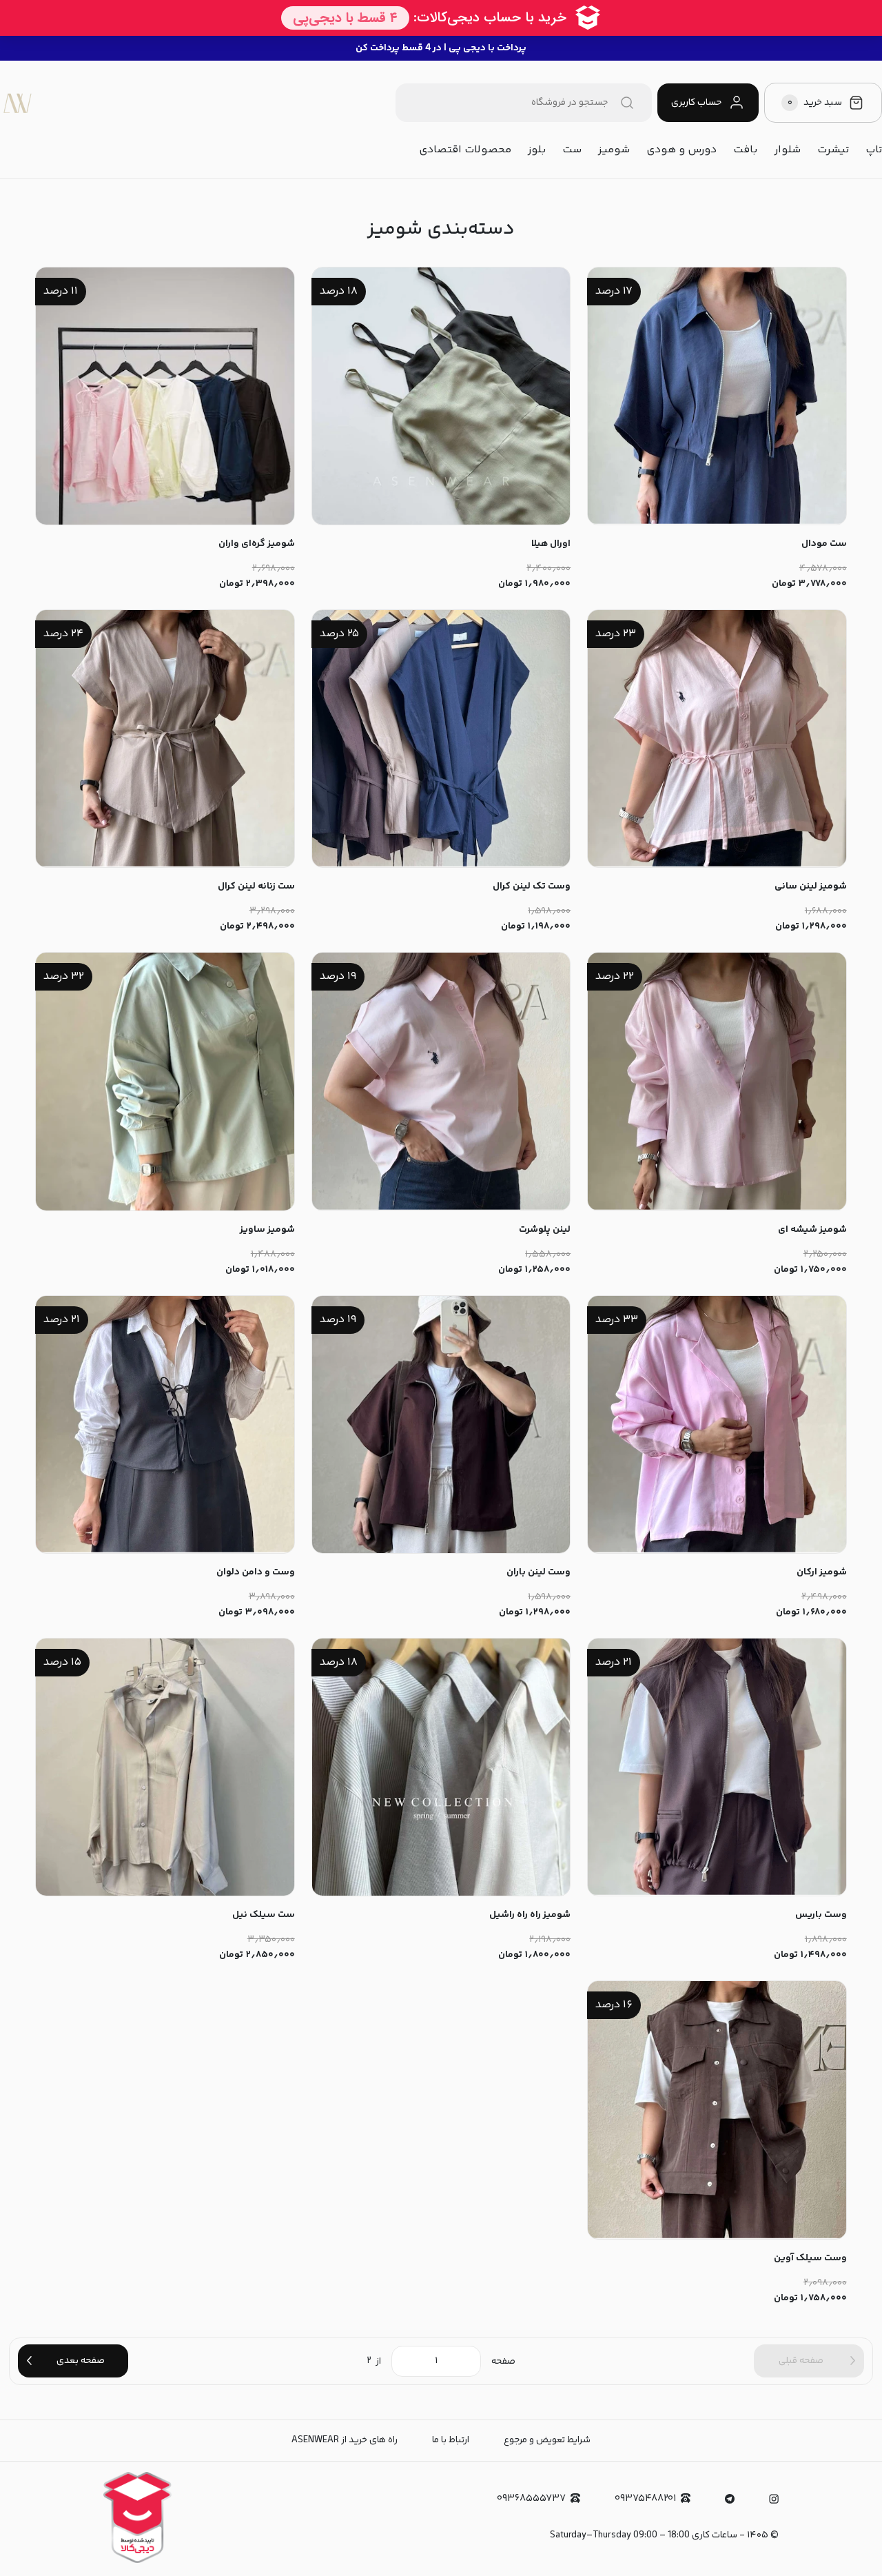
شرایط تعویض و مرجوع (547, 2440)
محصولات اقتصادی (465, 150)
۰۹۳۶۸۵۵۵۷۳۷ (531, 2498)
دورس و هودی (681, 150)
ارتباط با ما (451, 2440)
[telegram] (730, 2499)
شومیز (614, 150)
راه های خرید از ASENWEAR (345, 2440)
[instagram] (774, 2499)
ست (572, 150)
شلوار (787, 150)
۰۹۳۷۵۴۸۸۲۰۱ (645, 2498)
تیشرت (833, 150)
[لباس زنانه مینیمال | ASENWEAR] (17, 103)
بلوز (537, 150)
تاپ (874, 150)
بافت (745, 150)
